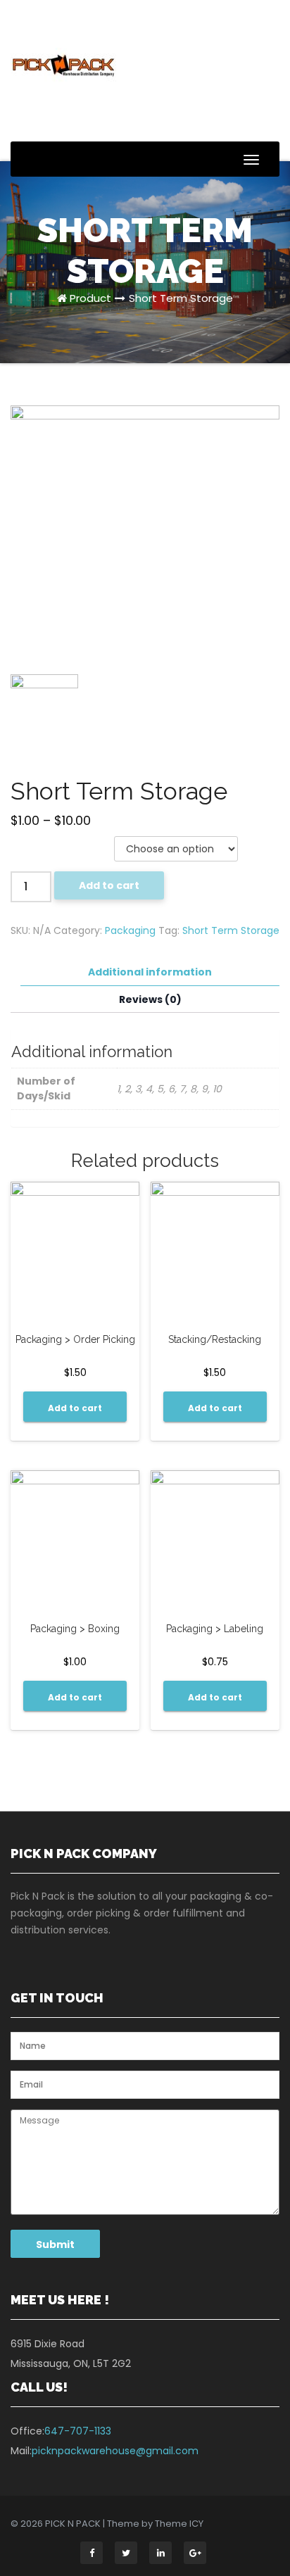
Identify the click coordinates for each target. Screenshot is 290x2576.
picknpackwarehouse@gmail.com (115, 2451)
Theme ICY (179, 2524)
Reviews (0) (150, 999)
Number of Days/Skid (54, 844)
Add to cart (109, 885)
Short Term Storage (181, 298)
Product (90, 298)
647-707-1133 (78, 2431)
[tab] (150, 972)
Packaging (130, 930)
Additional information (150, 972)
